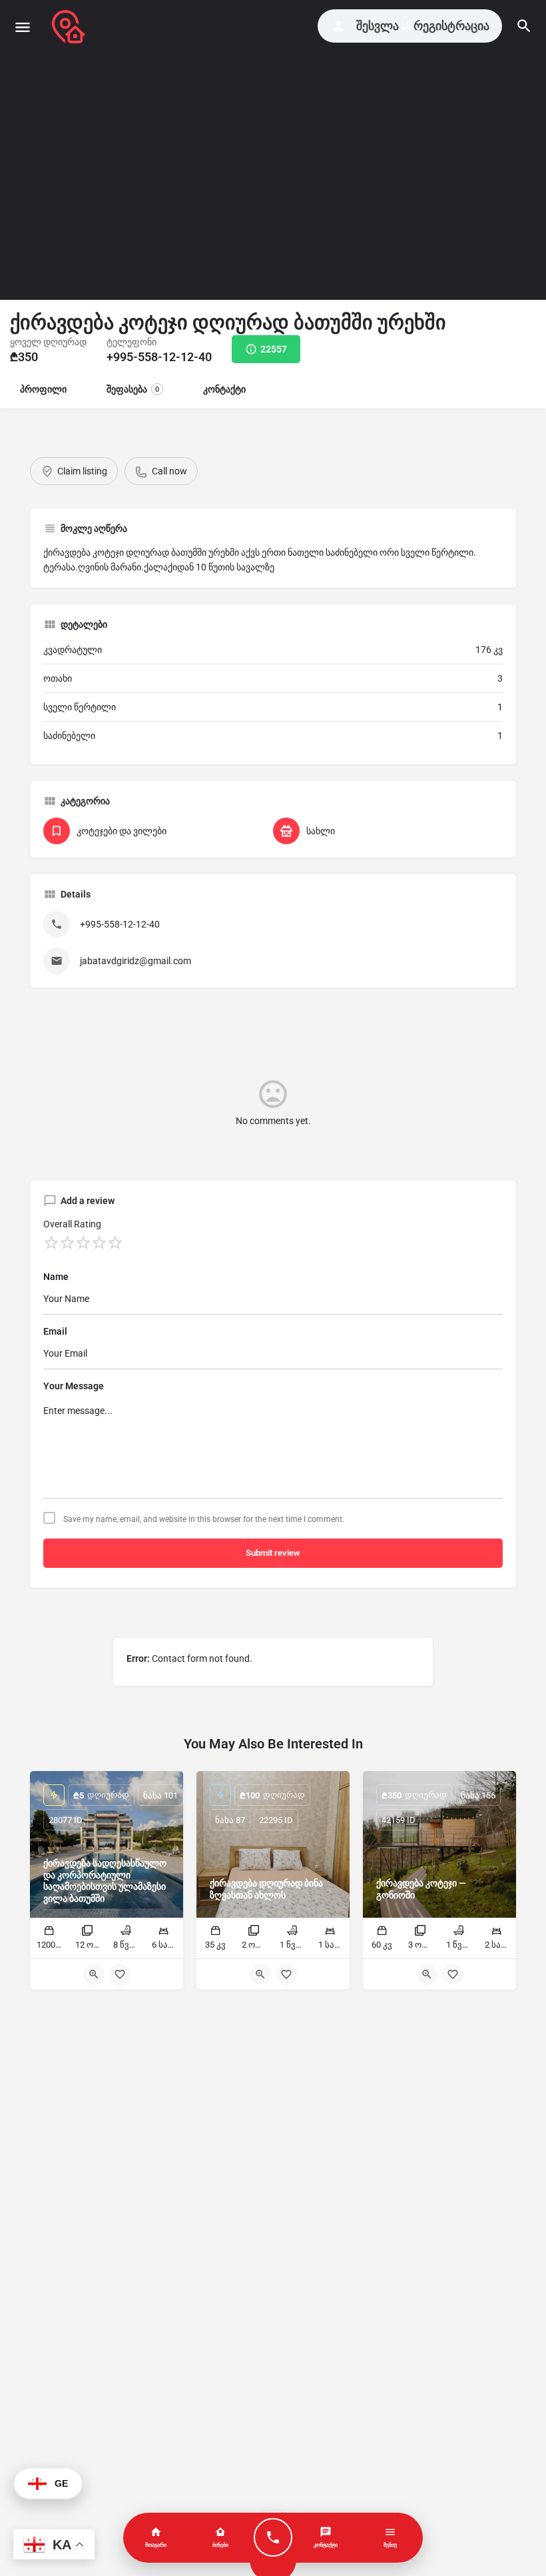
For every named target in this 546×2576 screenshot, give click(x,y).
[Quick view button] (94, 1974)
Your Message (74, 1386)
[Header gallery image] (136, 150)
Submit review (273, 1553)
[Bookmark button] (120, 1974)
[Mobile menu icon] (23, 27)
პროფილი (43, 389)
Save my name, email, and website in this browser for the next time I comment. (204, 1519)
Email (55, 1331)
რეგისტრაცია (451, 26)
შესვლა (378, 26)
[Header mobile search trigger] (524, 26)
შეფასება (133, 389)
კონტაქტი (224, 389)
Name (56, 1277)
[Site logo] (70, 27)
